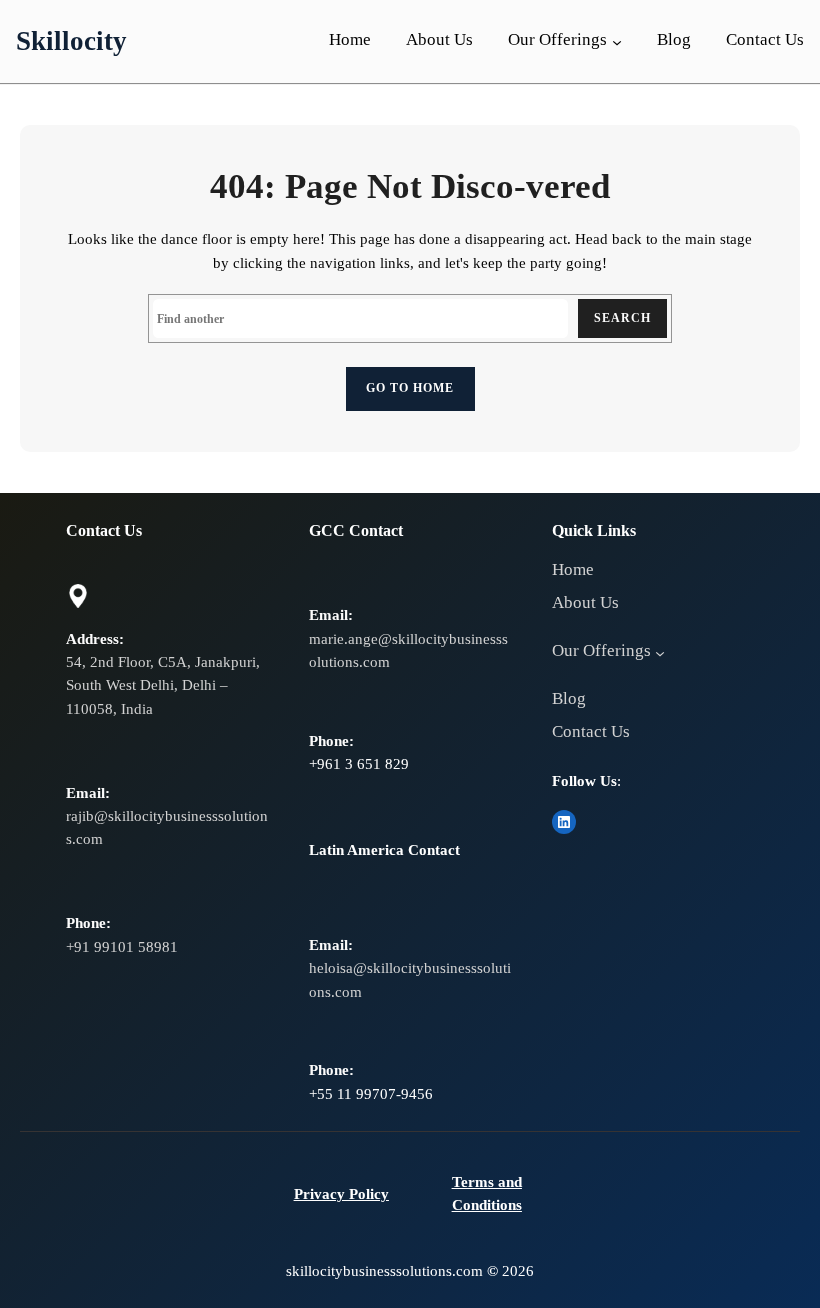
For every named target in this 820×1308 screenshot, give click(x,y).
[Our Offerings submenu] (617, 41)
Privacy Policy (341, 1194)
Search (622, 318)
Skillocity (71, 41)
